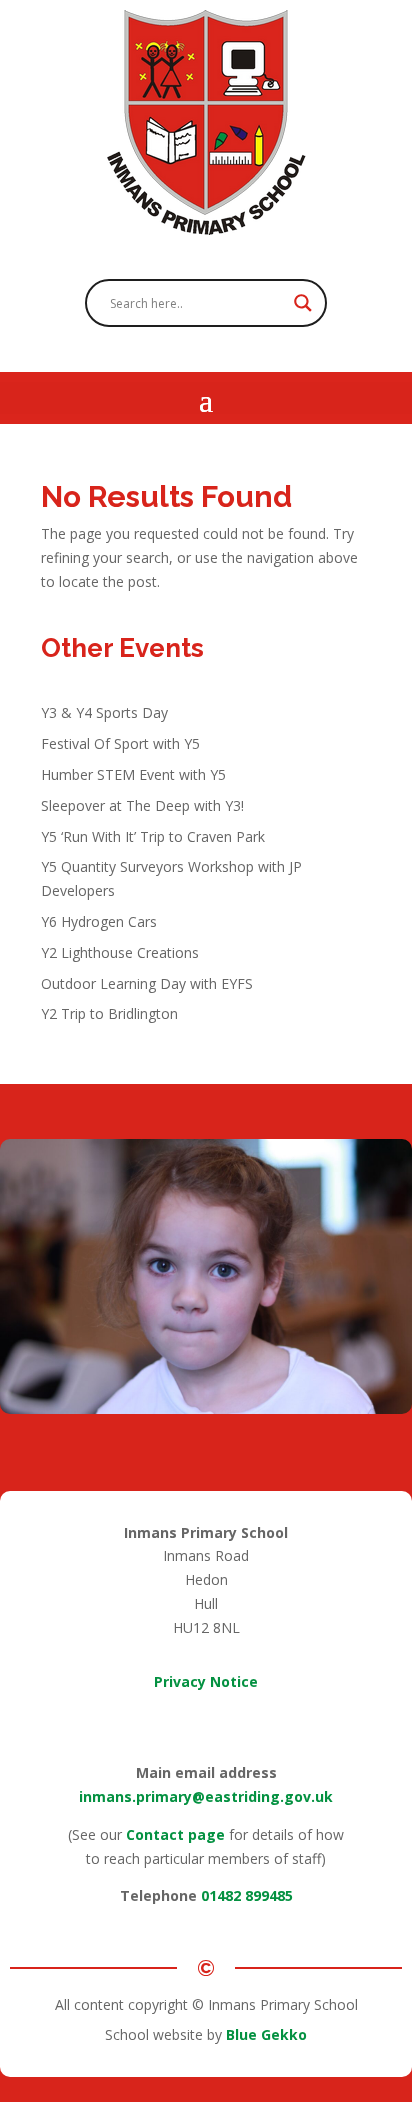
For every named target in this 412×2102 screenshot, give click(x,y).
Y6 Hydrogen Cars (99, 921)
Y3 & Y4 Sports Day (104, 712)
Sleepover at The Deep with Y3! (142, 805)
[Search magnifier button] (303, 303)
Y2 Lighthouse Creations (120, 952)
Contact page (175, 1834)
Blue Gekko (266, 2034)
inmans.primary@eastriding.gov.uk (206, 1796)
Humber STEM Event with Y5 (133, 774)
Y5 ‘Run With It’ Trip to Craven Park (153, 836)
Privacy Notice (206, 1681)
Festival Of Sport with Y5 (120, 743)
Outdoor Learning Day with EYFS (147, 983)
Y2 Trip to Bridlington (109, 1013)
